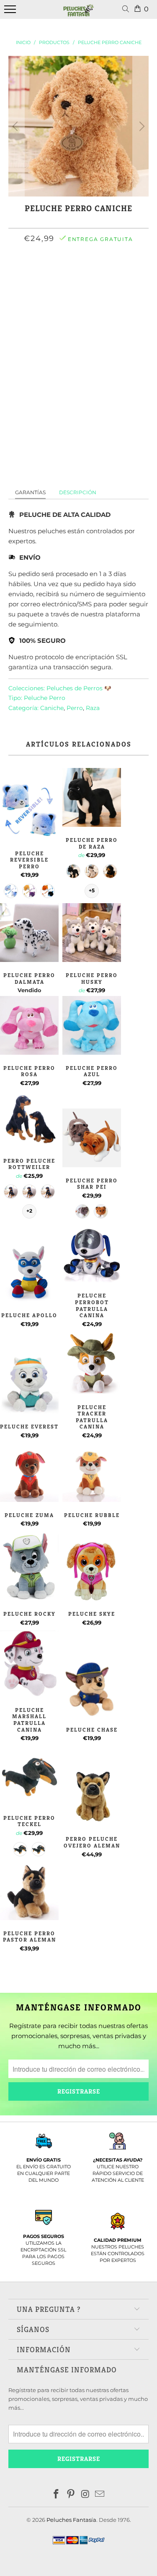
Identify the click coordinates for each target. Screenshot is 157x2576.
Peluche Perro (45, 698)
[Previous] (16, 126)
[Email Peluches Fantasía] (100, 2495)
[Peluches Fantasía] (79, 14)
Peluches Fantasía (71, 2520)
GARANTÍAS (30, 492)
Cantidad (79, 302)
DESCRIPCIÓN (78, 492)
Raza (93, 708)
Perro (75, 708)
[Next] (141, 126)
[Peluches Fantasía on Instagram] (85, 2495)
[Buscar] (127, 9)
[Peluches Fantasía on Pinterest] (71, 2495)
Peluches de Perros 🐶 (79, 688)
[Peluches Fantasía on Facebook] (57, 2495)
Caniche (52, 708)
